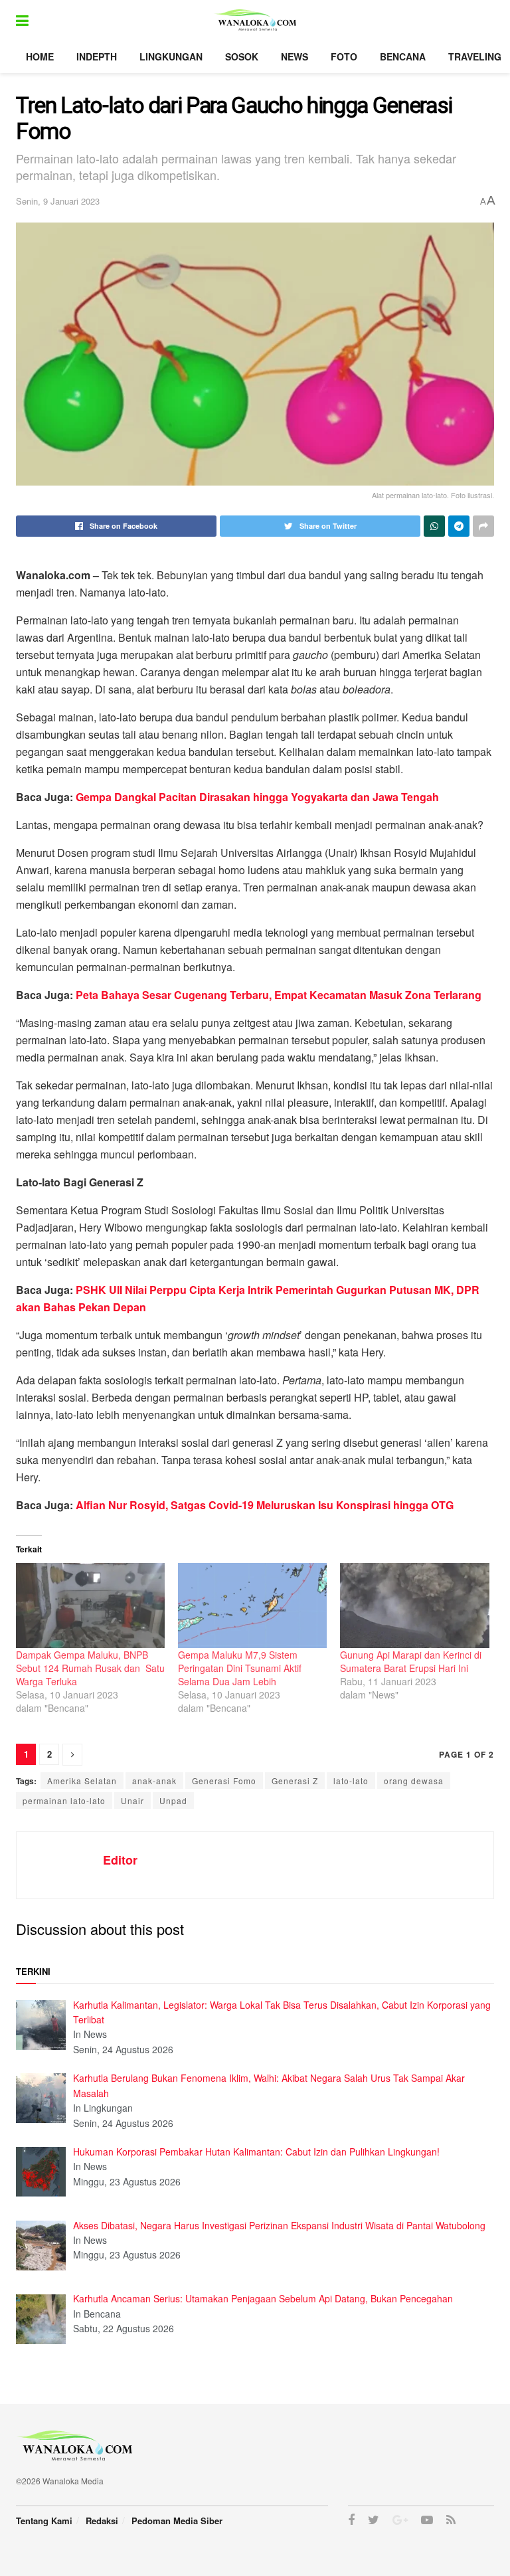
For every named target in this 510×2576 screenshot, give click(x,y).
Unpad (173, 1800)
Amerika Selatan (82, 1781)
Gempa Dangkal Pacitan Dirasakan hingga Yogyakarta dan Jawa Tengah (257, 797)
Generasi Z (295, 1781)
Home (40, 56)
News (295, 56)
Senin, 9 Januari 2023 (58, 201)
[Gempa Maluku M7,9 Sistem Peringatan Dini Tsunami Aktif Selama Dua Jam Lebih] (252, 1606)
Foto (344, 56)
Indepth (97, 56)
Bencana (403, 56)
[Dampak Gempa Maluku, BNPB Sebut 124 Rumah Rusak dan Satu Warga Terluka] (90, 1606)
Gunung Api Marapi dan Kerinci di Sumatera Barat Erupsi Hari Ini (411, 1661)
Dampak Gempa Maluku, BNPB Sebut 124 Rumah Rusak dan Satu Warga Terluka (90, 1668)
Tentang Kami (44, 2521)
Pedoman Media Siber (177, 2521)
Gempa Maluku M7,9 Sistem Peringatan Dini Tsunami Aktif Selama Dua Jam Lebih (240, 1668)
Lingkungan (171, 56)
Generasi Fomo (224, 1781)
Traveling (475, 56)
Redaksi (102, 2521)
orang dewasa (414, 1781)
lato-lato (351, 1781)
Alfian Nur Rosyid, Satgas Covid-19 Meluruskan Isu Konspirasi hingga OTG (265, 1505)
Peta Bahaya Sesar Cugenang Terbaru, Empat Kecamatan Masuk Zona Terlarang (279, 995)
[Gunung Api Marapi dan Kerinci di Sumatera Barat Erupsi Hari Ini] (414, 1606)
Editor (120, 1860)
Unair (132, 1800)
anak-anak (154, 1781)
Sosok (242, 56)
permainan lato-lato (64, 1800)
